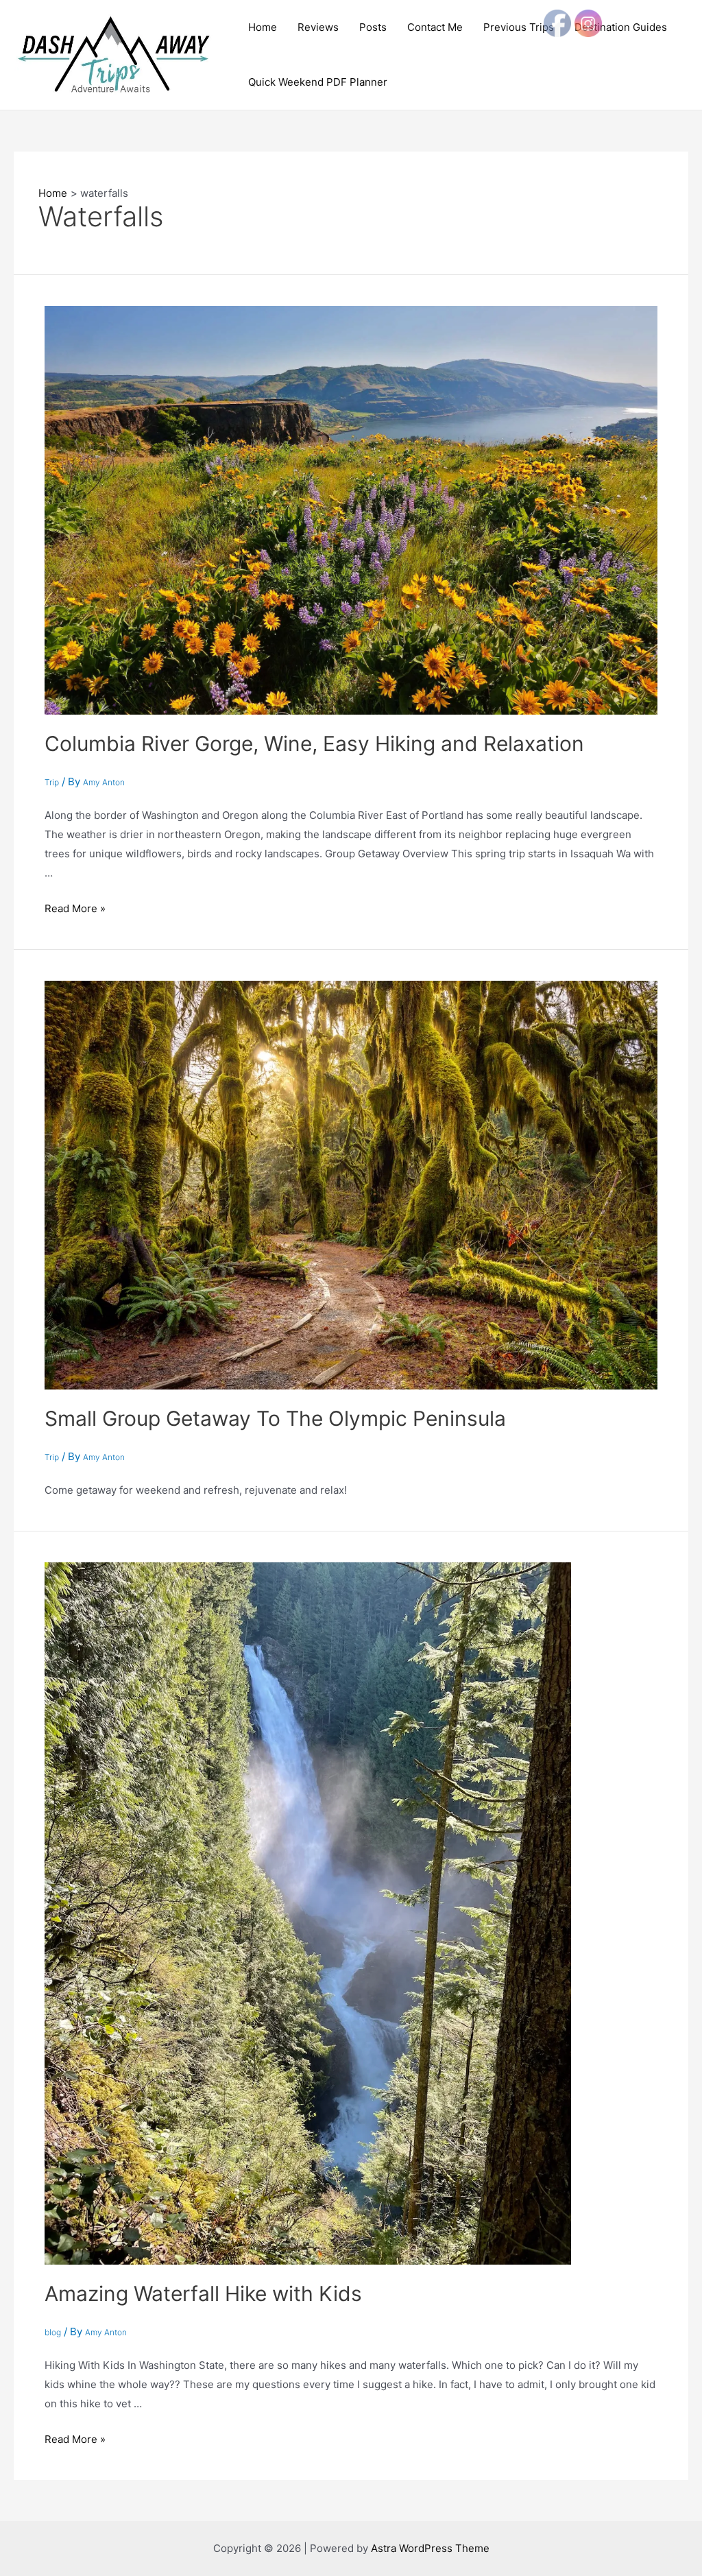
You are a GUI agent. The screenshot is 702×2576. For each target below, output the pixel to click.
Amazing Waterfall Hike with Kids (203, 2293)
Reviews (318, 27)
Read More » (75, 908)
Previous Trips (519, 27)
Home (263, 27)
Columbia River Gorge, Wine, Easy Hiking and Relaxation (314, 743)
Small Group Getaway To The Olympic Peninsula (275, 1418)
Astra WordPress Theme (430, 2548)
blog (53, 2332)
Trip (52, 782)
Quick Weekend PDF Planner (318, 82)
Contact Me (435, 27)
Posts (373, 27)
